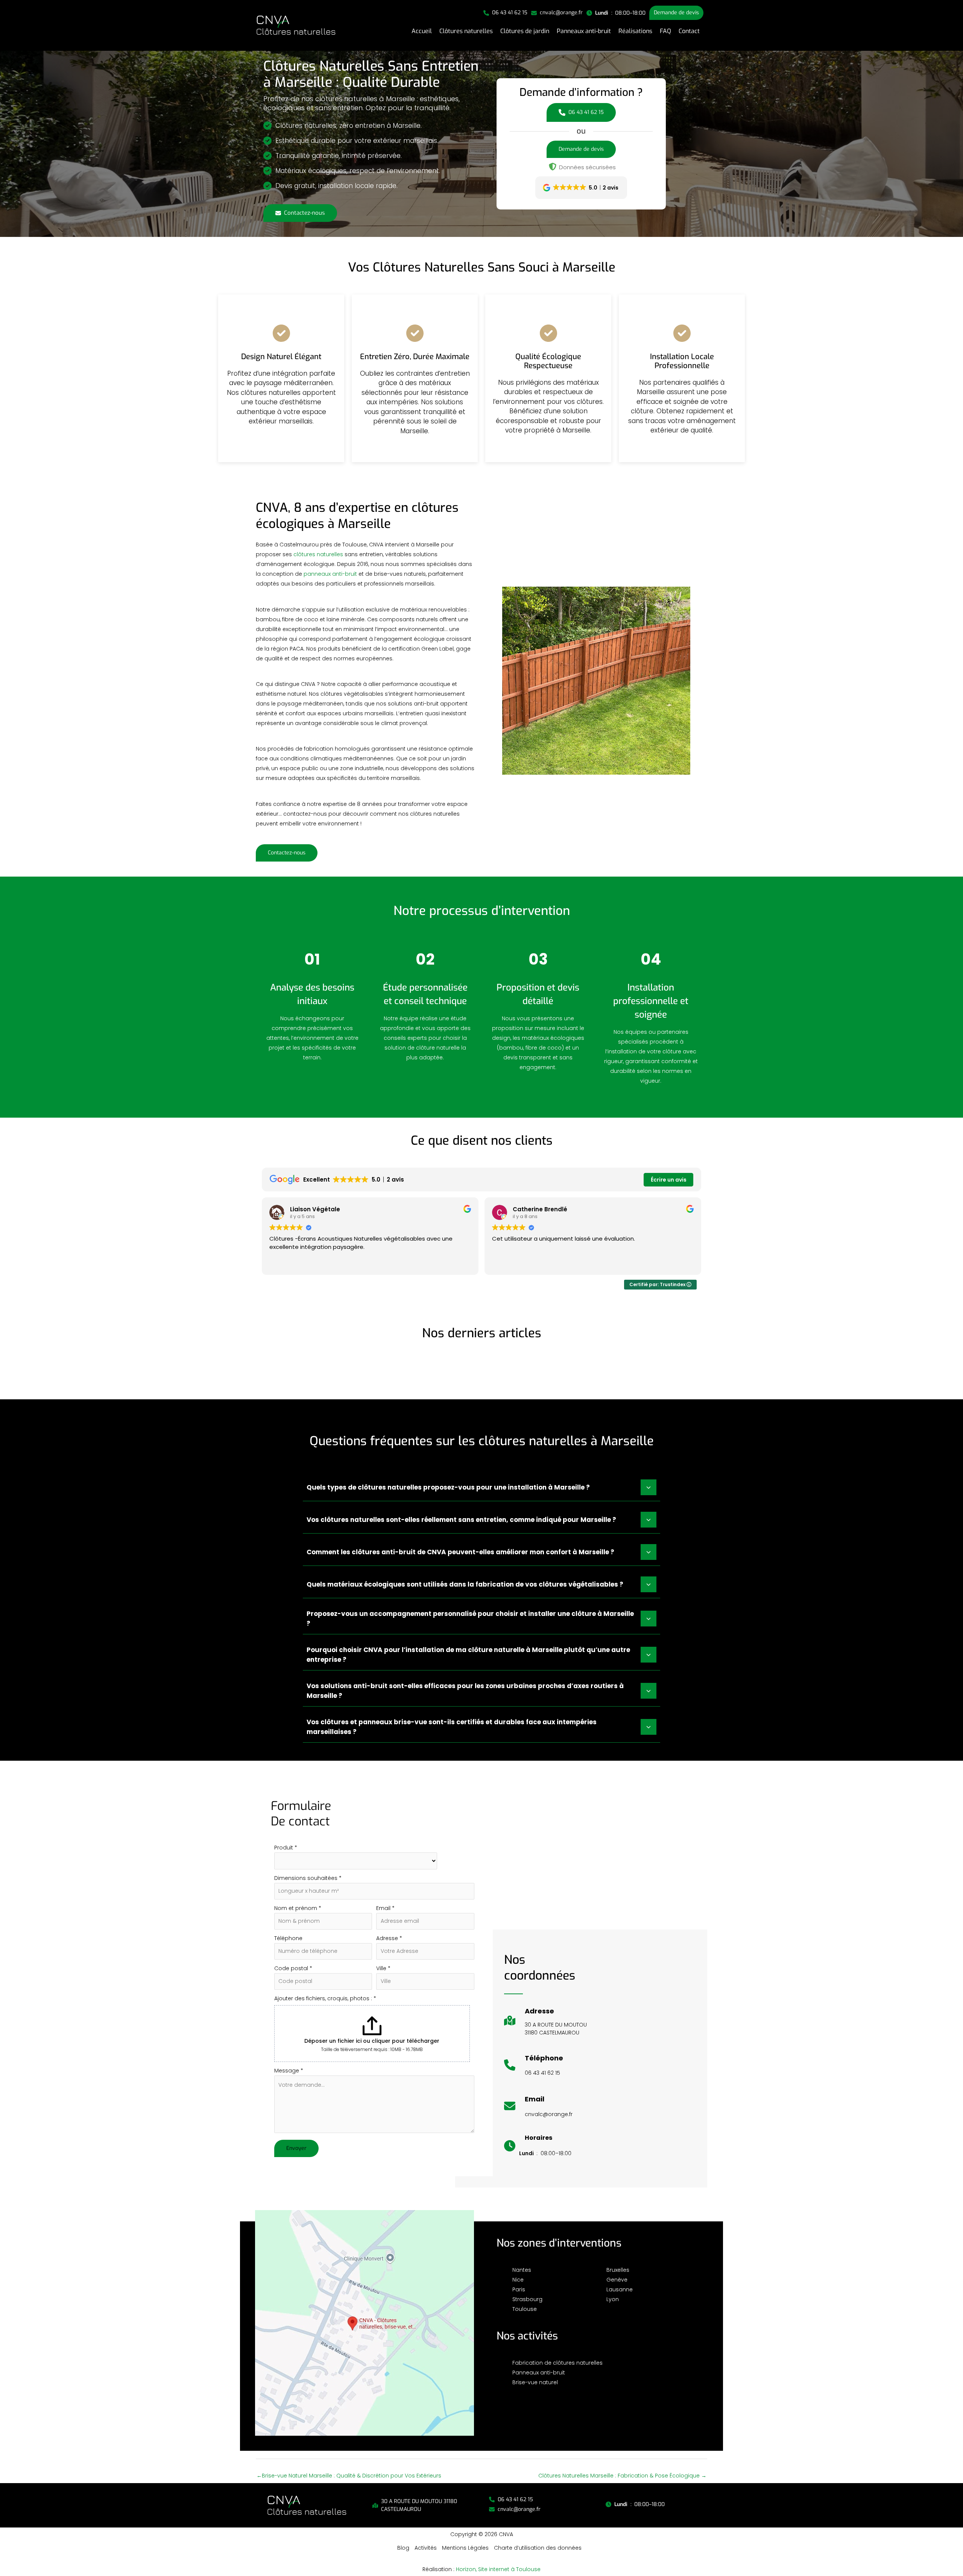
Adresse (389, 1938)
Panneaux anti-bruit (539, 2373)
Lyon (613, 2299)
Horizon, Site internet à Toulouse (498, 2569)
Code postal (293, 1968)
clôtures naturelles (318, 554)
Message (289, 2071)
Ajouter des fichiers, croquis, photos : (325, 1998)
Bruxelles (618, 2270)
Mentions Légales (465, 2548)
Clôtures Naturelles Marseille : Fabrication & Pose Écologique (622, 2476)
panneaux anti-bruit (330, 574)
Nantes (522, 2270)
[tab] (481, 1487)
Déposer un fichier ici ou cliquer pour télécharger (372, 2041)
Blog (403, 2548)
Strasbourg (527, 2299)
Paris (519, 2289)
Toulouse (525, 2309)
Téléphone (288, 1938)
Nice (518, 2280)
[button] (505, 13)
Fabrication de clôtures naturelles (557, 2363)
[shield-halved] (553, 167)
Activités (426, 2548)
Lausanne (620, 2289)
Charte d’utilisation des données (538, 2548)
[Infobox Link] (545, 2025)
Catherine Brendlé (540, 1209)
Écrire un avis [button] (669, 1180)
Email (385, 1908)
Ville (383, 1968)
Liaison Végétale (315, 1209)
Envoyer (296, 2148)
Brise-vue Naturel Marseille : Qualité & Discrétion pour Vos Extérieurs (349, 2476)
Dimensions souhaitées (308, 1878)
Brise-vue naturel (535, 2382)
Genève (617, 2280)
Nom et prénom (298, 1908)
